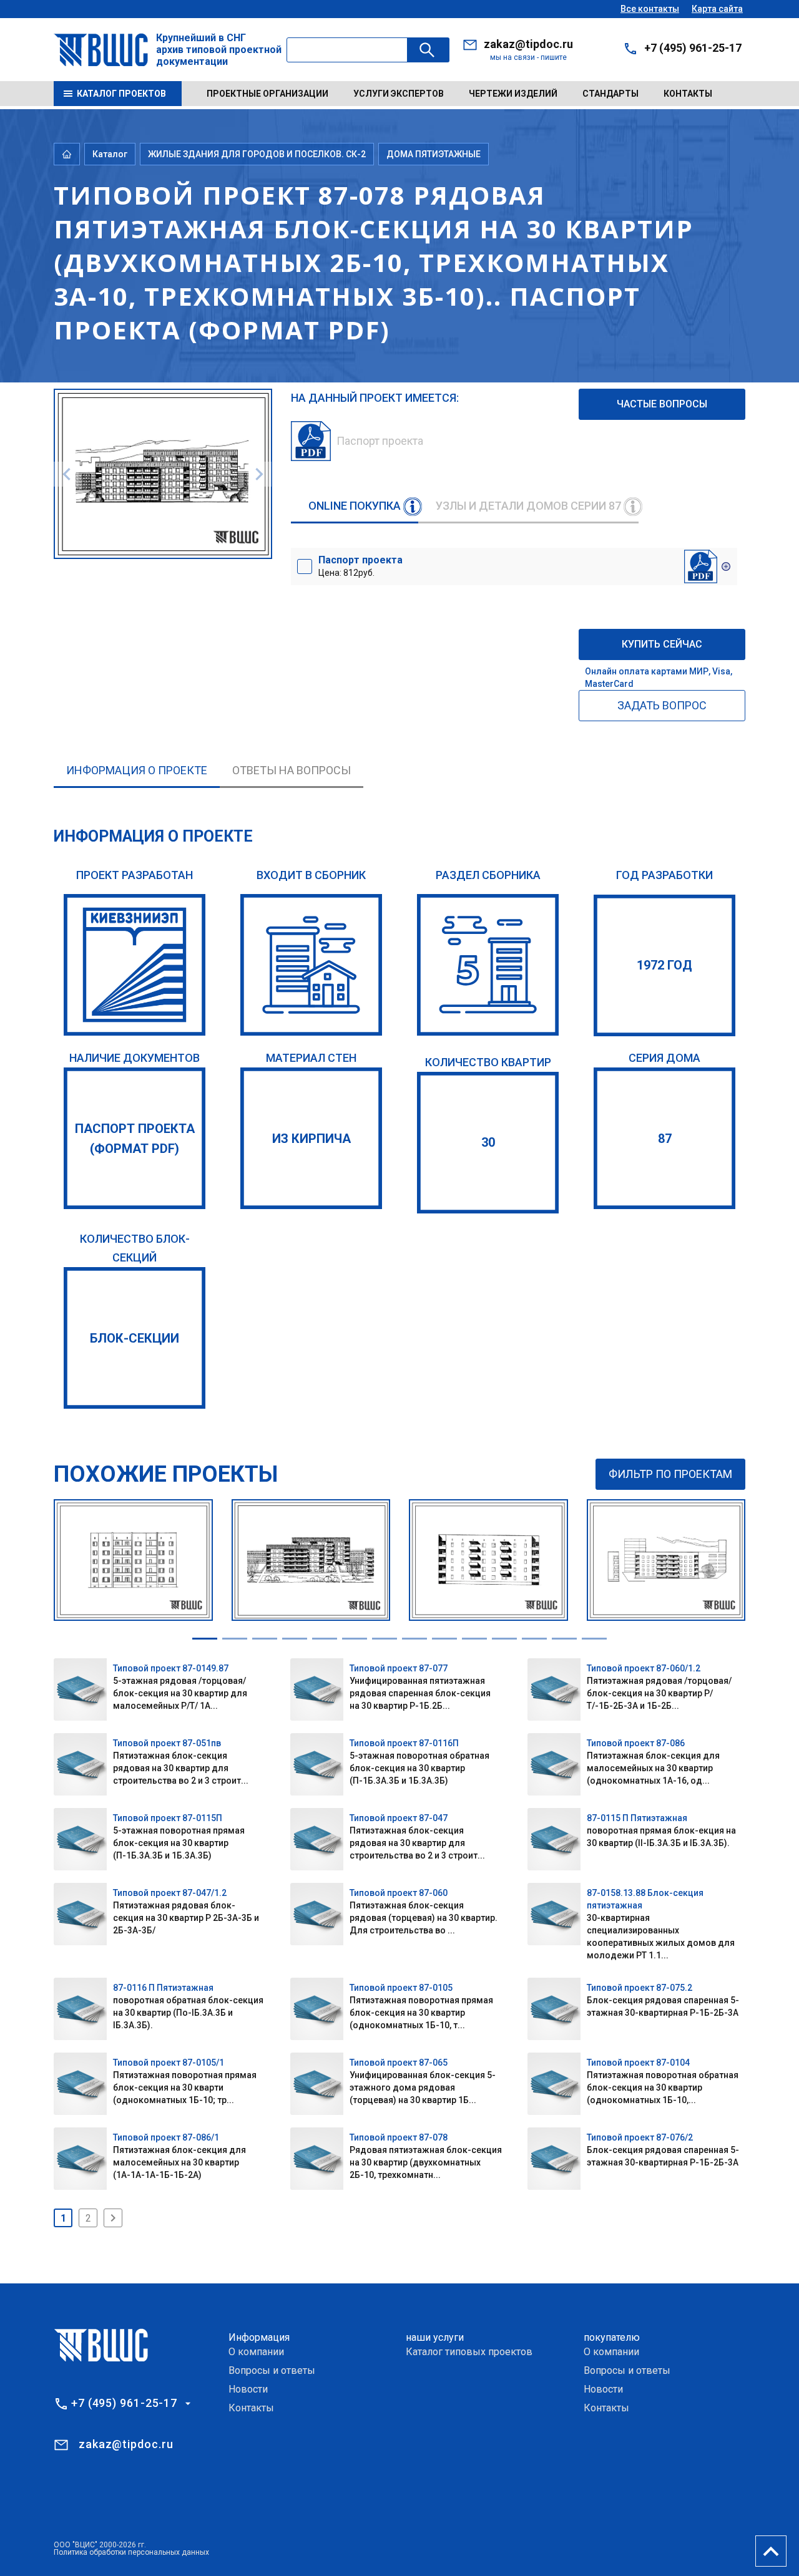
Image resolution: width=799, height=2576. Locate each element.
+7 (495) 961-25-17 (693, 48)
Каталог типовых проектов (469, 2352)
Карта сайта (717, 9)
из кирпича (311, 1139)
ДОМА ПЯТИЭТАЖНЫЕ (434, 154)
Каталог (110, 154)
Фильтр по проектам (670, 1474)
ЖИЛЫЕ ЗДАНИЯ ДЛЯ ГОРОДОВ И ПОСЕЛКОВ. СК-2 (257, 154)
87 (665, 1139)
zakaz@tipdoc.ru (528, 44)
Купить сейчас (662, 644)
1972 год (664, 965)
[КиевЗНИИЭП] (135, 965)
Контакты (688, 94)
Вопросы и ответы (272, 2370)
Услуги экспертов (399, 94)
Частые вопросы (662, 404)
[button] (205, 1639)
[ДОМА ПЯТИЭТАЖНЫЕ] (488, 965)
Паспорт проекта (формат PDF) (135, 1139)
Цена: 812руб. (360, 566)
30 (488, 1142)
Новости (248, 2389)
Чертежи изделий (513, 94)
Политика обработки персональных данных (131, 2552)
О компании (256, 2352)
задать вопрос (662, 705)
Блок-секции (135, 1338)
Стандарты (610, 94)
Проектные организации (267, 94)
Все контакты (650, 9)
